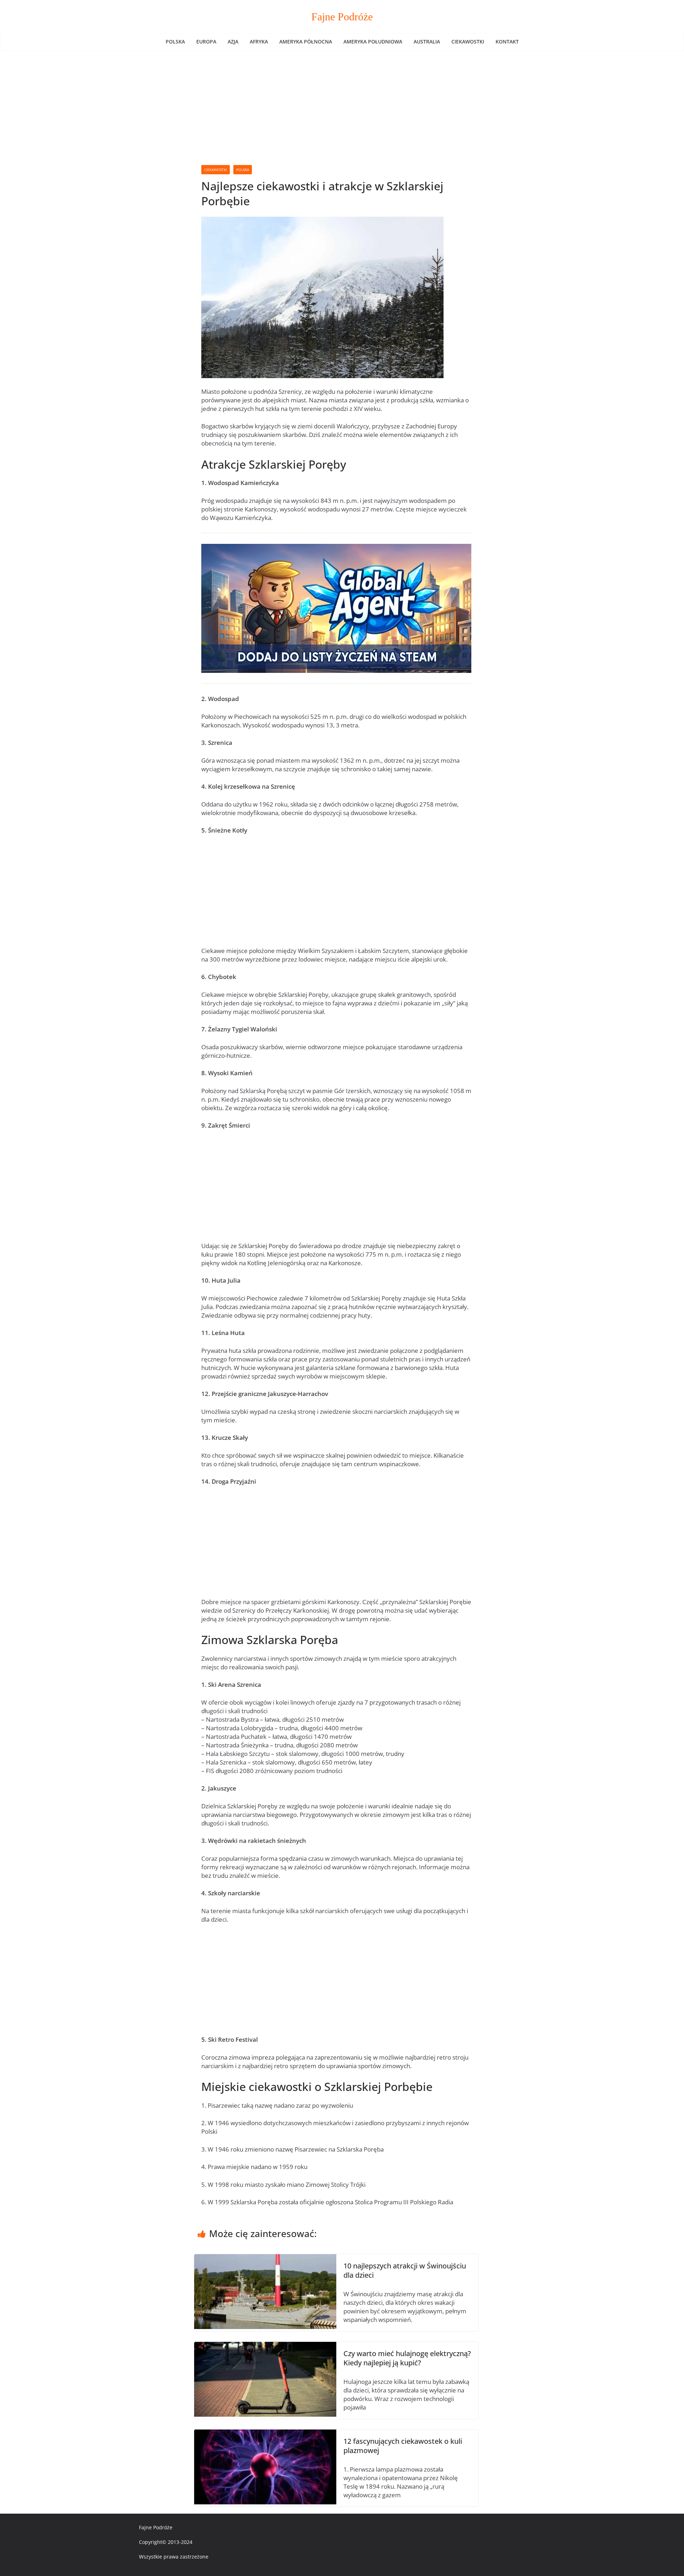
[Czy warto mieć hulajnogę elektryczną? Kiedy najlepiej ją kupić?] (265, 2346)
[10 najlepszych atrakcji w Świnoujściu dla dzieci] (265, 2258)
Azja (233, 42)
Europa (206, 42)
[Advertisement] (342, 104)
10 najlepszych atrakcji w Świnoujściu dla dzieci (405, 2270)
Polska (175, 42)
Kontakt (507, 42)
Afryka (259, 42)
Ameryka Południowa (373, 42)
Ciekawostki (468, 42)
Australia (427, 42)
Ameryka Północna (306, 42)
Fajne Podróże (342, 17)
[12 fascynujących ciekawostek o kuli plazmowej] (265, 2434)
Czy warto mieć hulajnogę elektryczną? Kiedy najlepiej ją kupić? (407, 2358)
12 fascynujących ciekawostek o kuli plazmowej (403, 2446)
